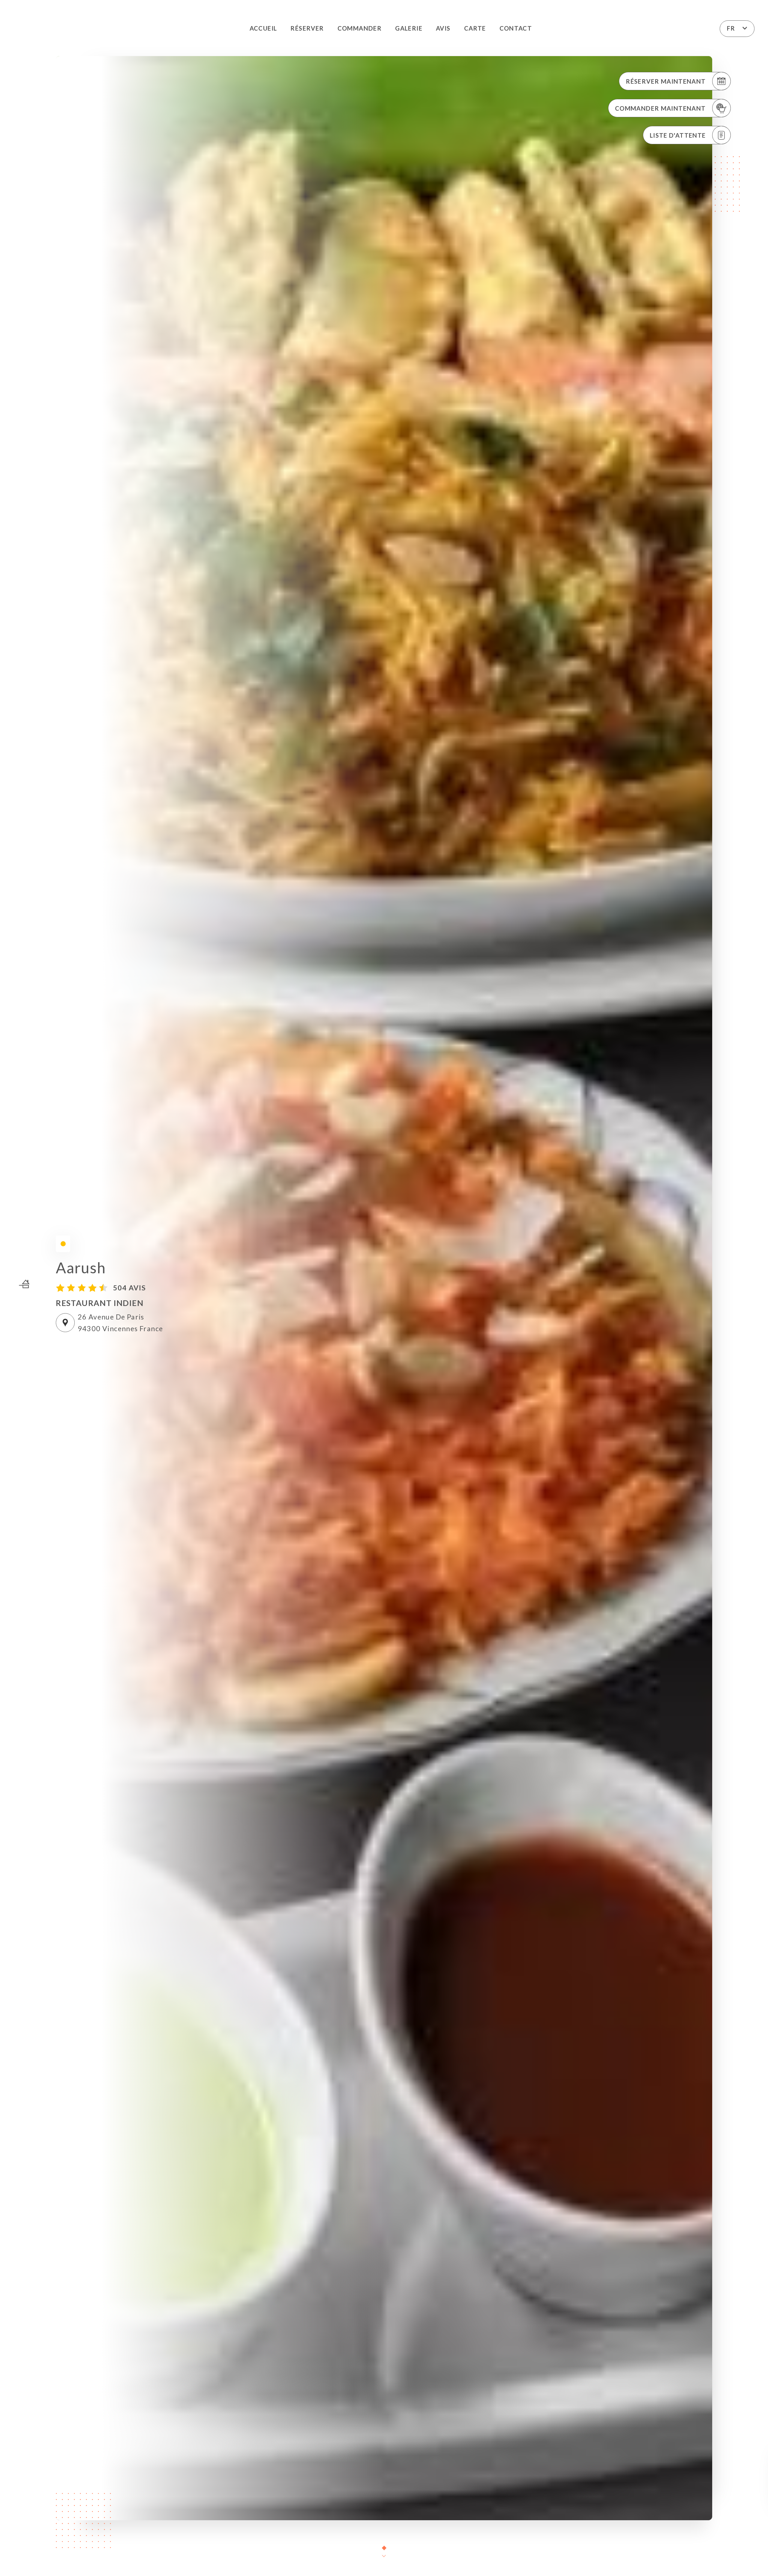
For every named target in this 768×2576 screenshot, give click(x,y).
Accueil (263, 28)
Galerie (409, 28)
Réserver (307, 28)
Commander (360, 28)
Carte (475, 28)
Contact (516, 28)
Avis (443, 28)
